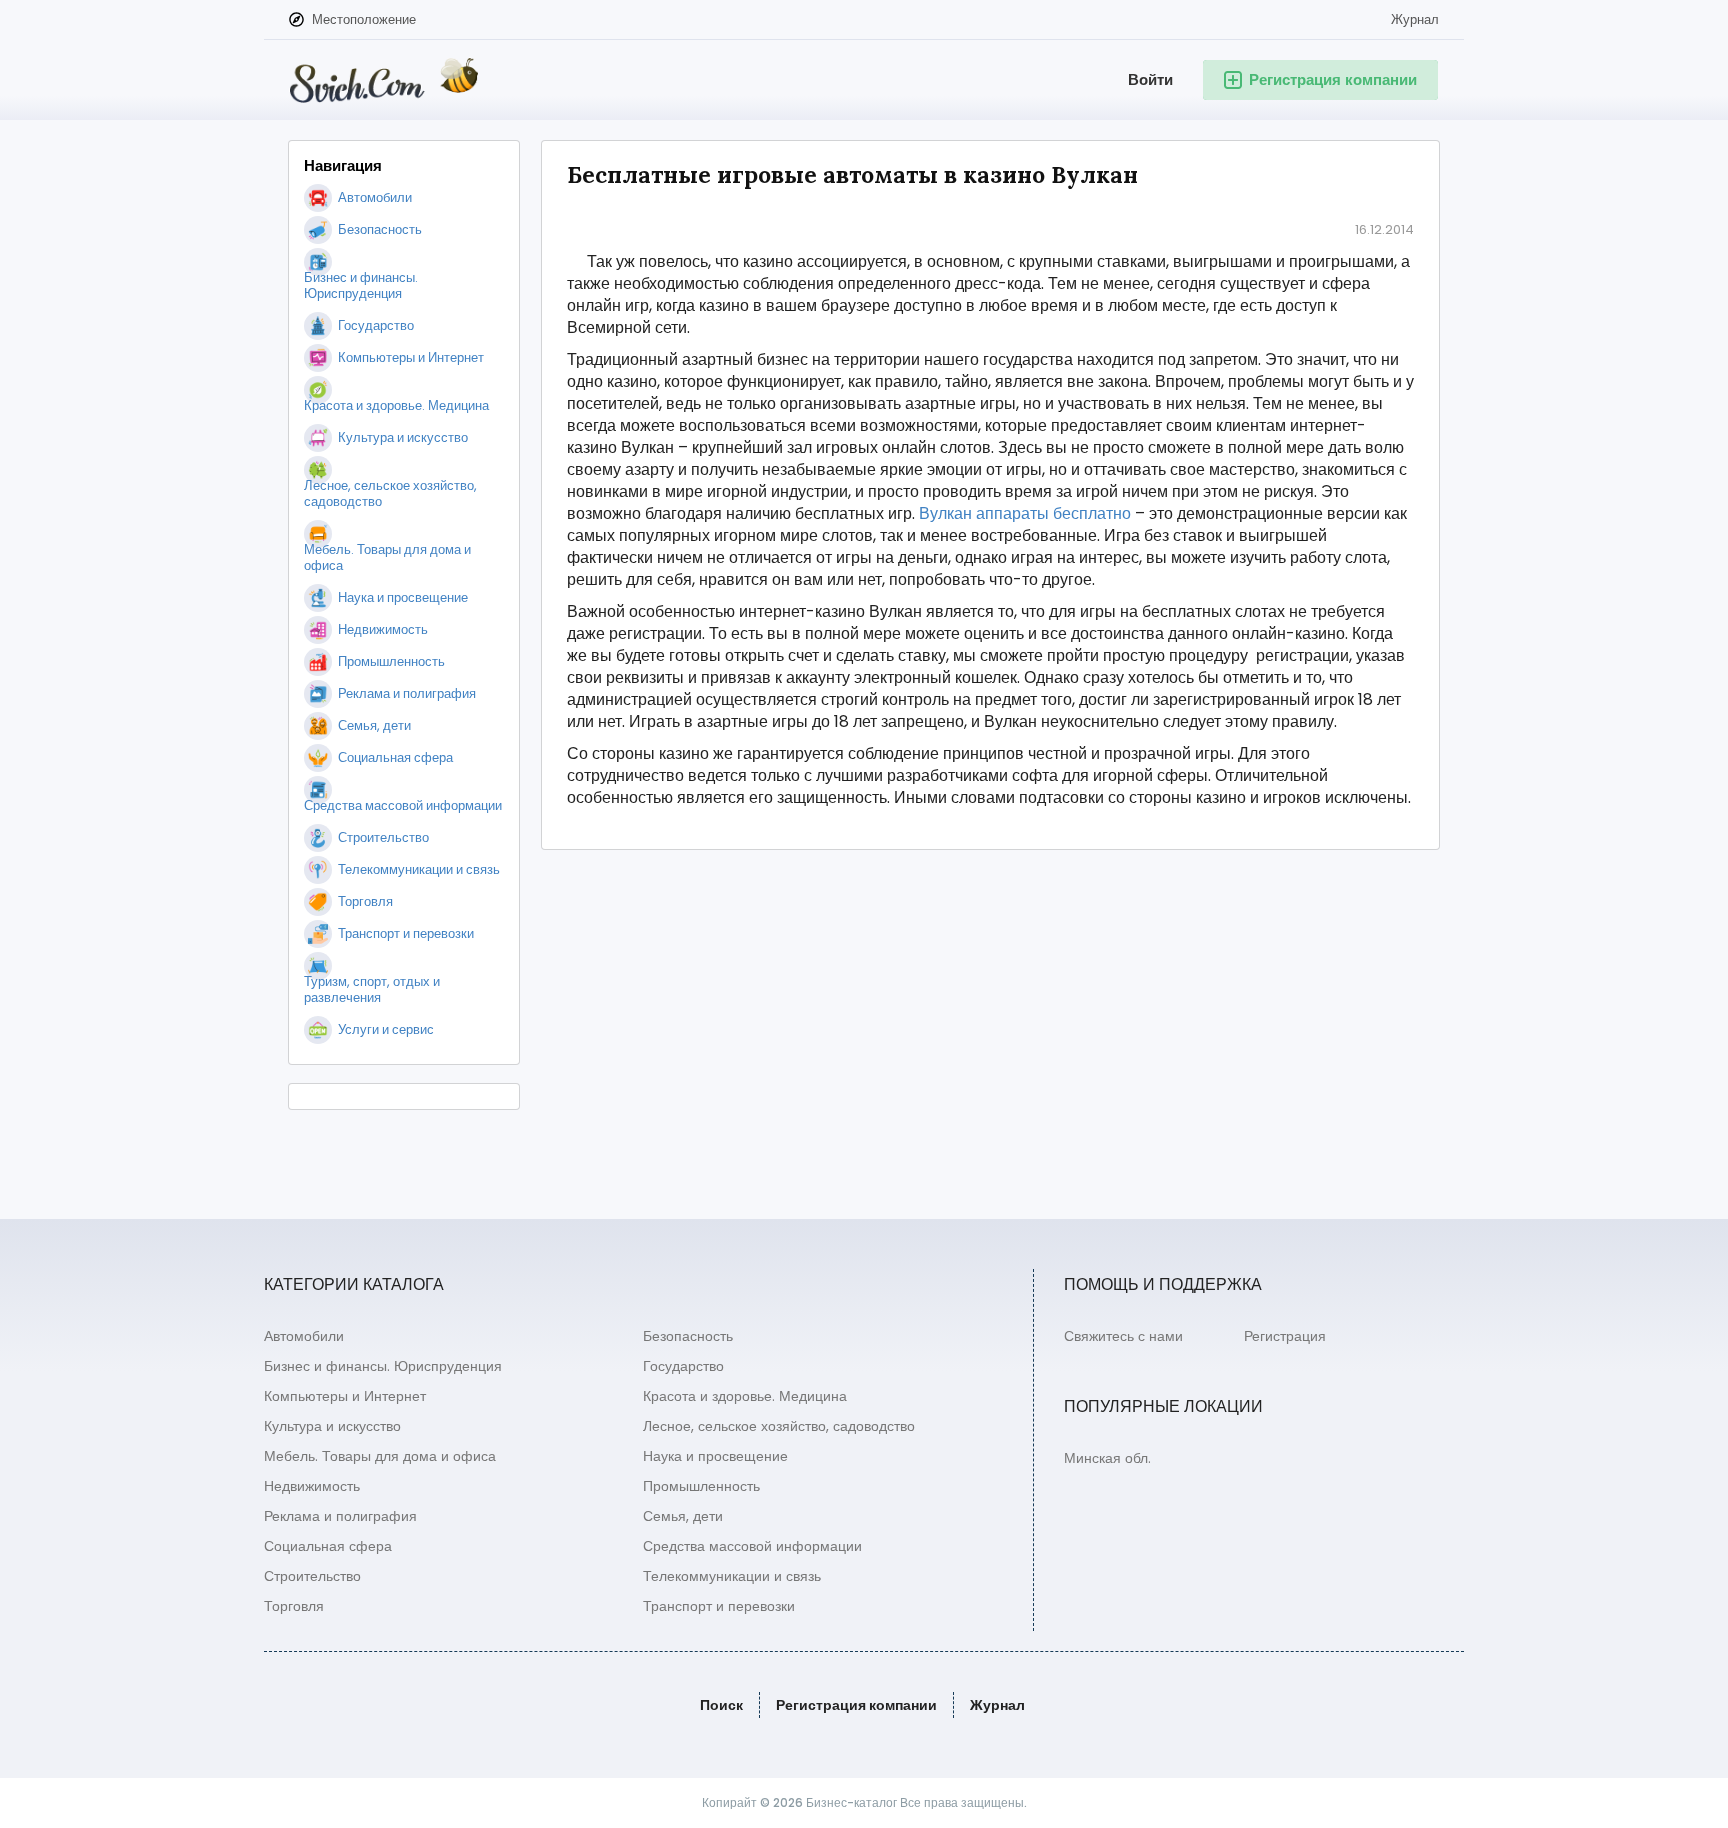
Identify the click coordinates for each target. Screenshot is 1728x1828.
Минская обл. (1107, 1458)
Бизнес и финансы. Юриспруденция (383, 1366)
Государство (683, 1366)
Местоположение (364, 19)
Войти (1150, 79)
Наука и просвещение (715, 1456)
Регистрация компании (856, 1705)
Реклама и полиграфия (340, 1516)
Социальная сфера (328, 1546)
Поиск (721, 1705)
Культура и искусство (332, 1426)
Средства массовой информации (752, 1546)
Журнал (1415, 19)
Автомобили (304, 1336)
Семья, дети (683, 1516)
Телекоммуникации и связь (732, 1576)
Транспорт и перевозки (719, 1606)
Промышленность (701, 1486)
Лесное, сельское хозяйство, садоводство (779, 1426)
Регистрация (1285, 1336)
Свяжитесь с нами (1123, 1336)
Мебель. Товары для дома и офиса (380, 1456)
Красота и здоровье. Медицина (745, 1396)
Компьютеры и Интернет (345, 1396)
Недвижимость (312, 1486)
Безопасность (688, 1336)
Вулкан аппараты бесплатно (1025, 513)
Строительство (312, 1576)
